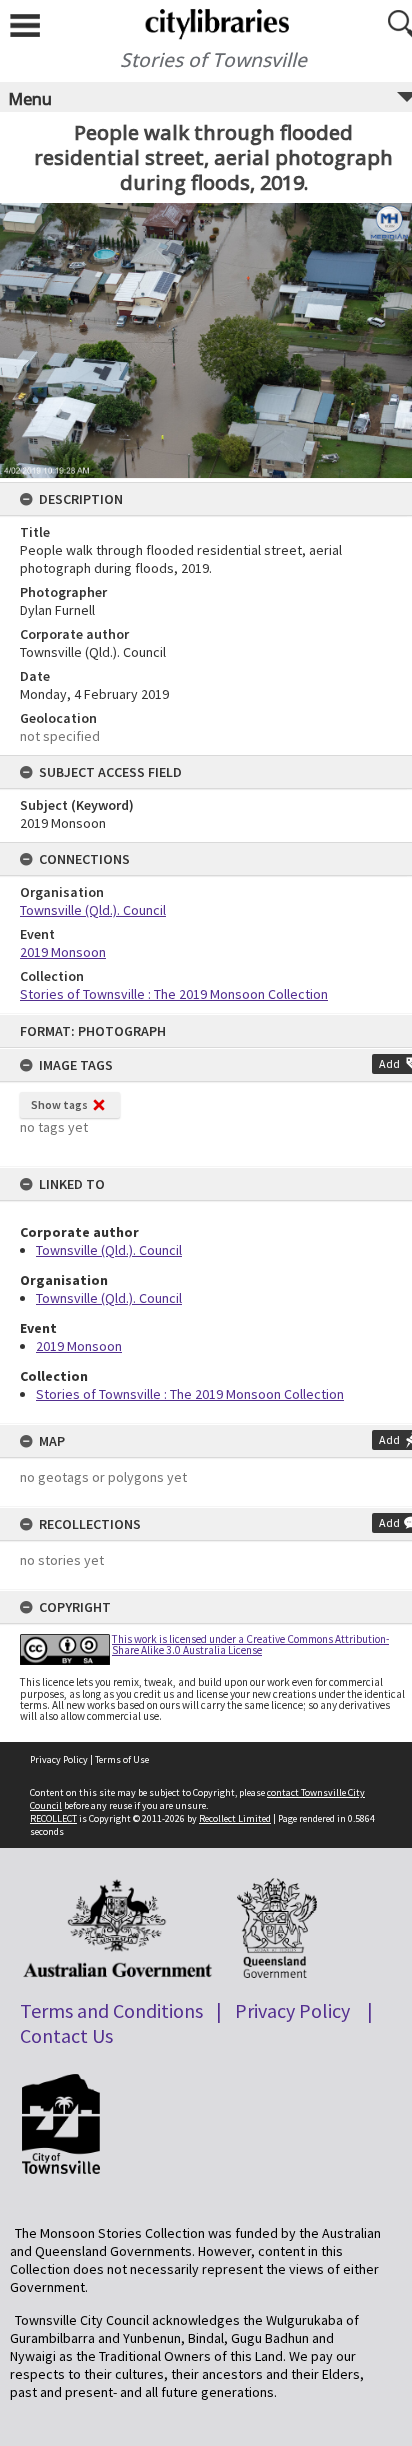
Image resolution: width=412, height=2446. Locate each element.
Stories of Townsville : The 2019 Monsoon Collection (190, 1394)
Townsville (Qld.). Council (109, 1250)
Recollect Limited (235, 1818)
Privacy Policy (59, 1759)
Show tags (59, 1104)
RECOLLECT (53, 1818)
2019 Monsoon (79, 1346)
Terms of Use (122, 1759)
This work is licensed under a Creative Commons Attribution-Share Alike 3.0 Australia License (250, 1644)
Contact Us (66, 2035)
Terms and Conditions (111, 2010)
